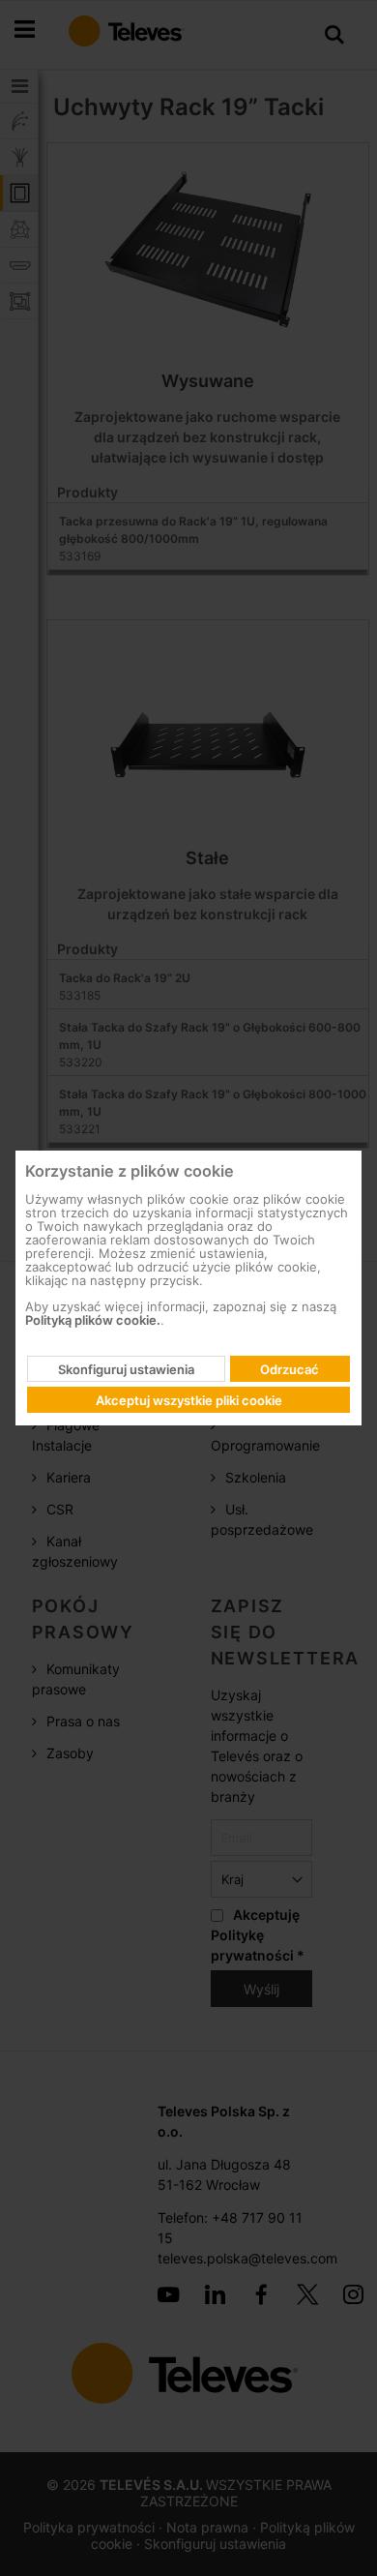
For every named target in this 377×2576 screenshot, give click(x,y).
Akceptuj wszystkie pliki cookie (189, 1400)
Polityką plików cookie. (93, 1320)
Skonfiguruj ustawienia (126, 1369)
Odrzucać (290, 1369)
